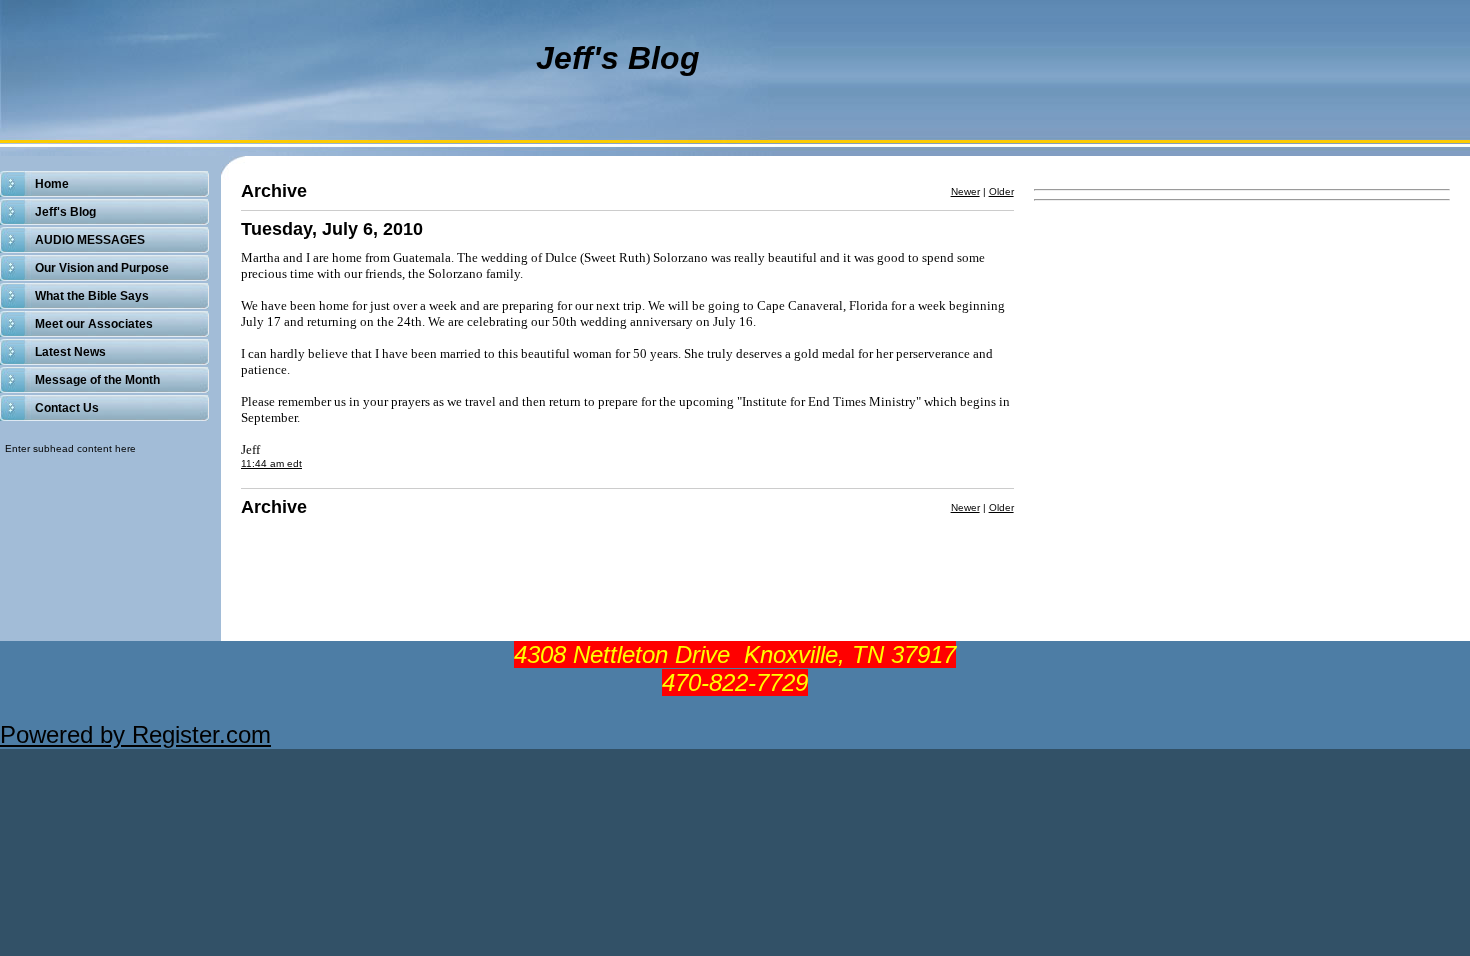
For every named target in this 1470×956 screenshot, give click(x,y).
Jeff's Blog (65, 212)
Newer (965, 191)
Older (1001, 191)
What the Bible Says (92, 296)
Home (52, 184)
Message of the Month (97, 380)
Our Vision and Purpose (102, 268)
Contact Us (67, 408)
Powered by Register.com (135, 734)
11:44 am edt (271, 463)
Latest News (70, 352)
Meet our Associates (94, 324)
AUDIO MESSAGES (90, 240)
